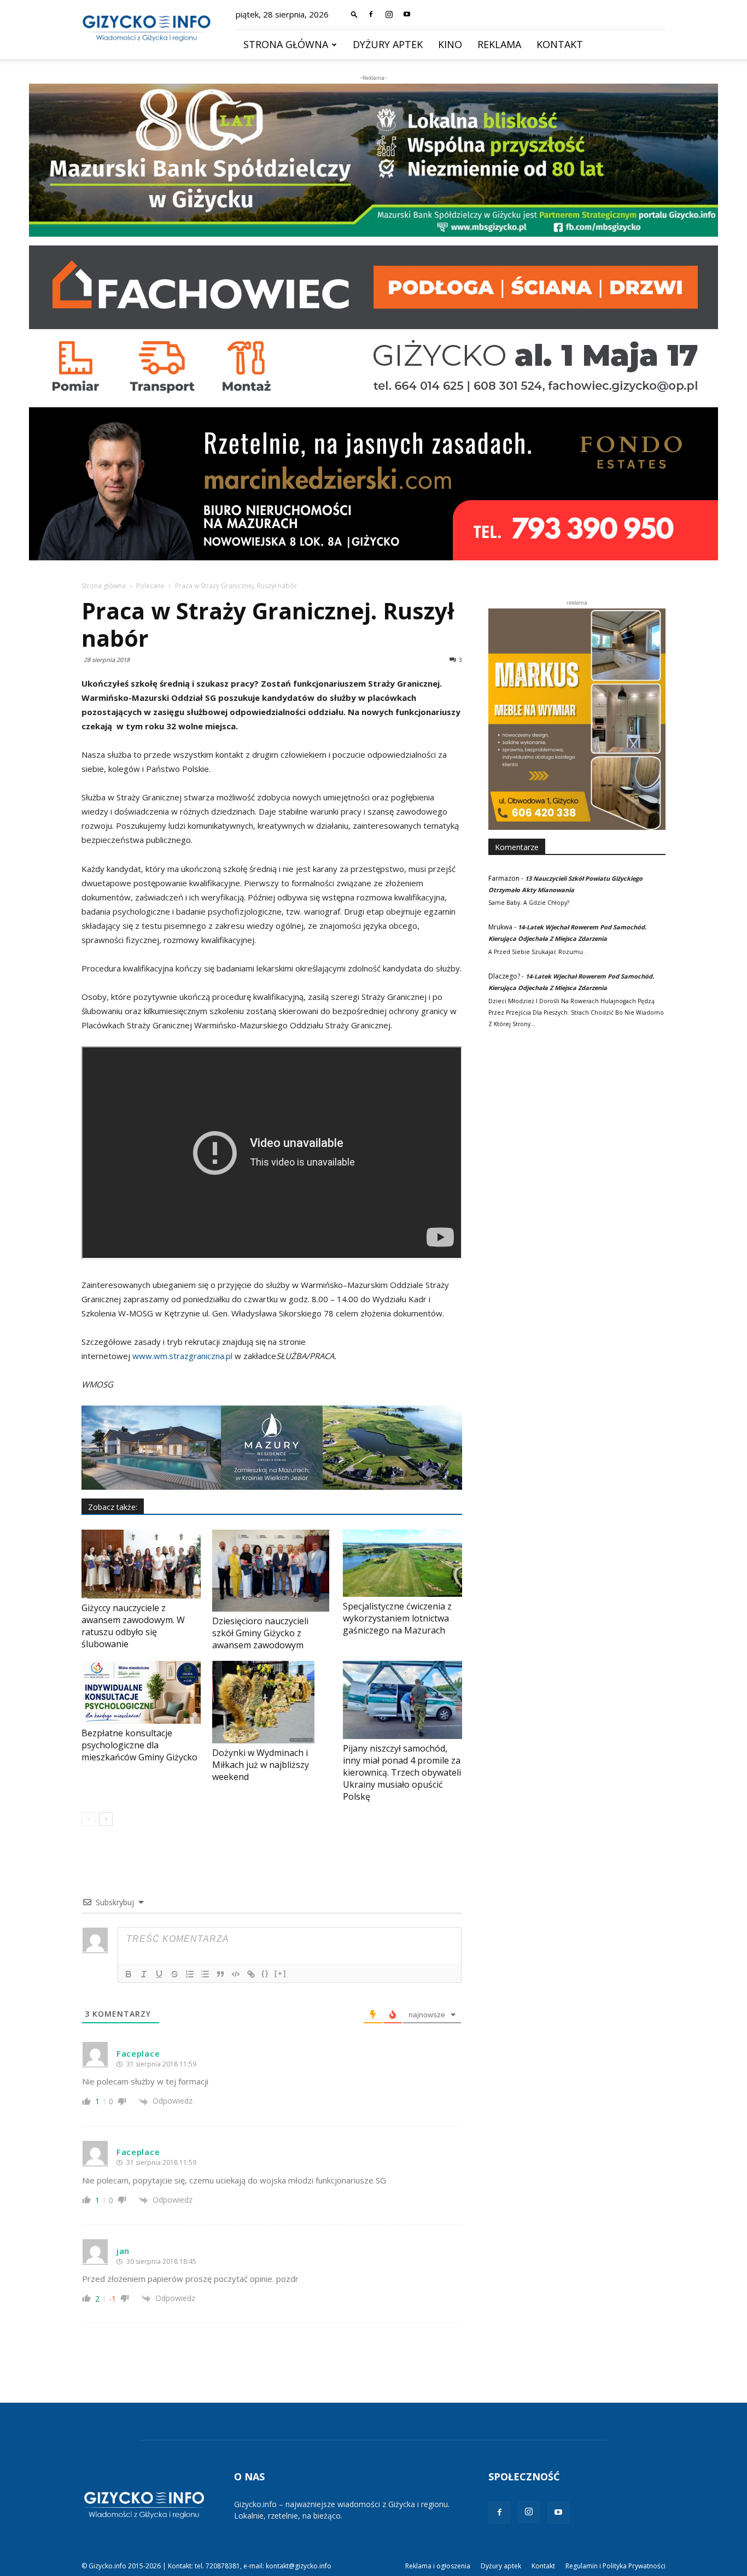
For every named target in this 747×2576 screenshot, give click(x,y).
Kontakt (560, 44)
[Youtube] (407, 14)
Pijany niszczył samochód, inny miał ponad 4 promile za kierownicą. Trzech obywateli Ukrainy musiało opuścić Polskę (402, 1772)
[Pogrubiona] (129, 1974)
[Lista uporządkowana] (190, 1974)
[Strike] (174, 1974)
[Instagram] (389, 14)
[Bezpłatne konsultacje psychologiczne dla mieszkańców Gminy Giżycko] (141, 1692)
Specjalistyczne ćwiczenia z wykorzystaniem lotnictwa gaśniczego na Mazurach (397, 1618)
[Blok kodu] (236, 1974)
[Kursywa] (144, 1974)
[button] (354, 14)
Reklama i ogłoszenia (438, 2566)
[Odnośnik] (251, 1974)
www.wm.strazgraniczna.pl (182, 1356)
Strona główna (286, 44)
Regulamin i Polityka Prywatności (615, 2566)
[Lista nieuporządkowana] (205, 1974)
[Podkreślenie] (159, 1974)
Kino (450, 44)
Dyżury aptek (388, 44)
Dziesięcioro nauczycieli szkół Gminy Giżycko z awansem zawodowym (260, 1633)
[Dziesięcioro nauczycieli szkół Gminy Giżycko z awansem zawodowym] (272, 1571)
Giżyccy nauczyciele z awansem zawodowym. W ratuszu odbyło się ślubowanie (133, 1626)
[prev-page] (88, 1819)
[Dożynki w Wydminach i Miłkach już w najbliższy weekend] (272, 1702)
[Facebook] (371, 14)
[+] (281, 1973)
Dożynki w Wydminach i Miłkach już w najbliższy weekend (261, 1765)
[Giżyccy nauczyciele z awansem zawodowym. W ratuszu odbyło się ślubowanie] (141, 1564)
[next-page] (106, 1819)
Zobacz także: (113, 1507)
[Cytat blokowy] (220, 1974)
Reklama (499, 44)
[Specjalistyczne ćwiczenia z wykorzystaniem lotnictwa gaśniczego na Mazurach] (402, 1563)
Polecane (150, 586)
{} (265, 1973)
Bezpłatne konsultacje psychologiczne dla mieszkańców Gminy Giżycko (139, 1745)
